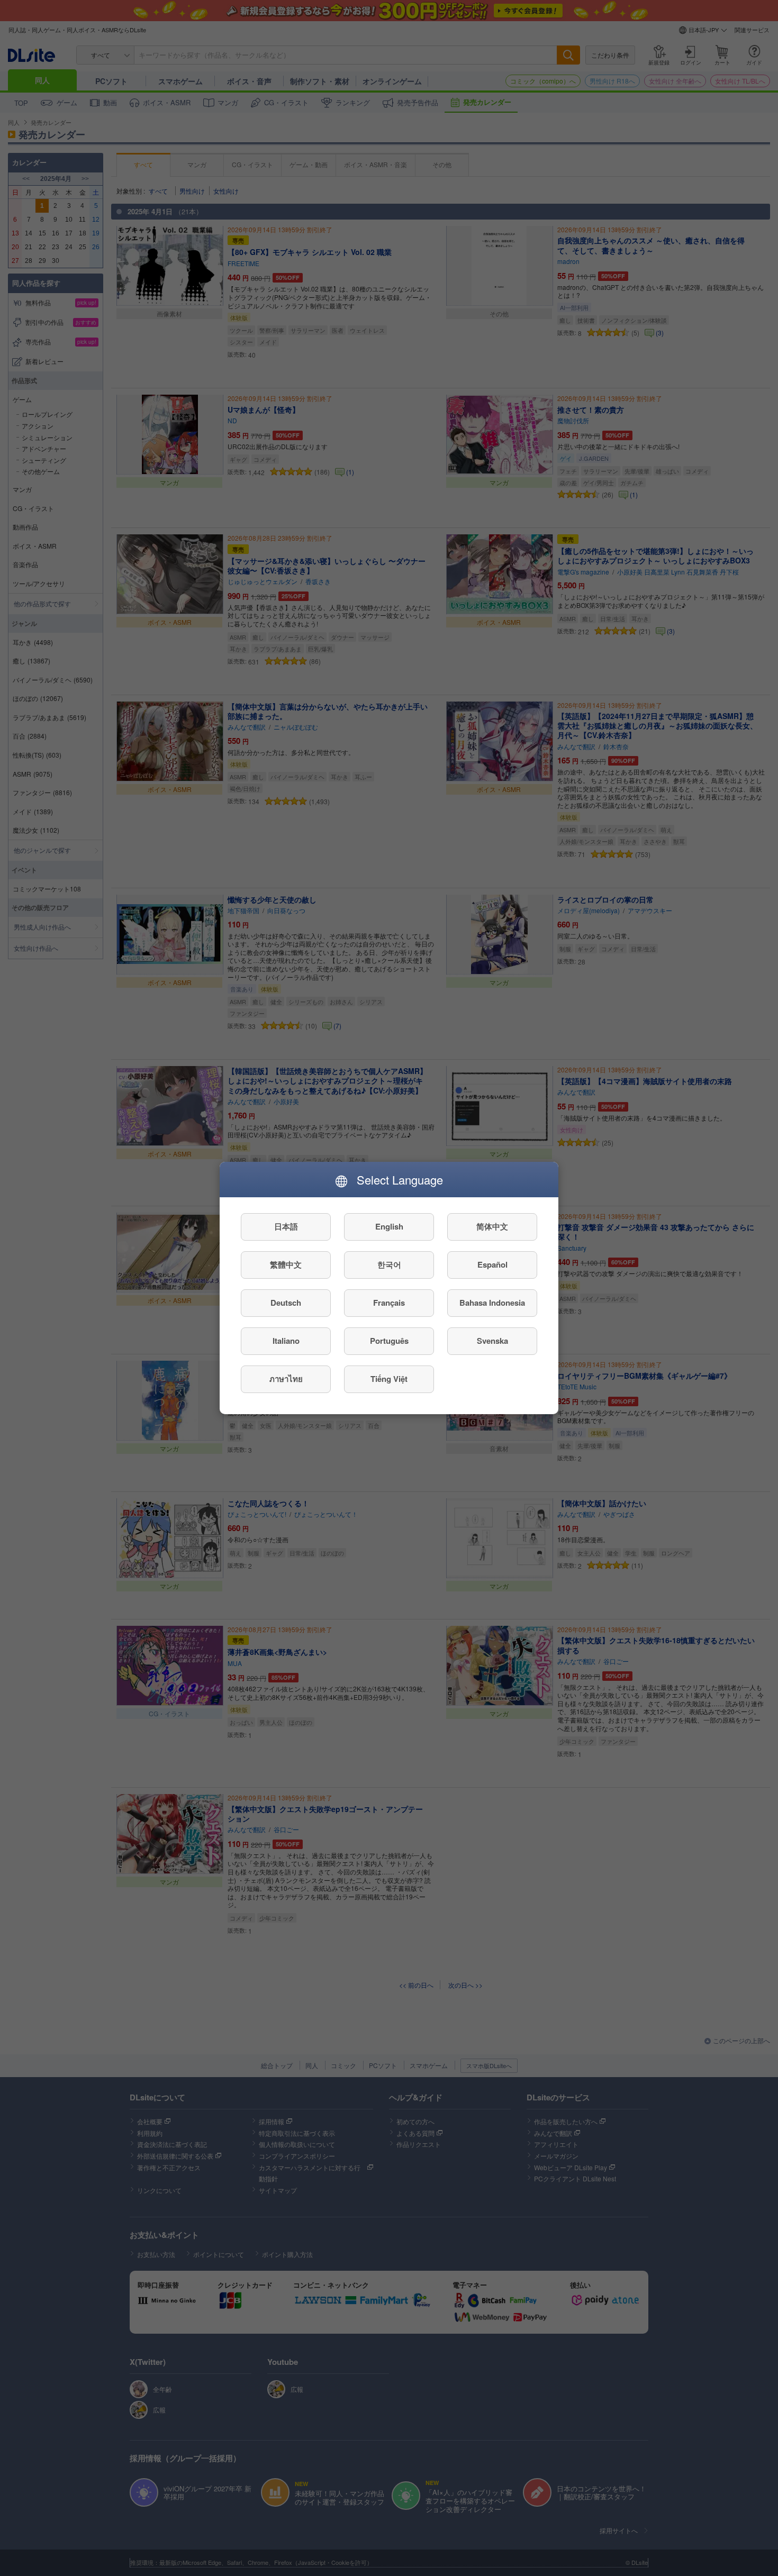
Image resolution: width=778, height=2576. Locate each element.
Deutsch (286, 1303)
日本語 (286, 1227)
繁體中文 (286, 1265)
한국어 (389, 1265)
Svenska (492, 1341)
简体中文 (492, 1227)
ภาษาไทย (286, 1379)
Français (389, 1303)
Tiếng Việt (389, 1379)
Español (492, 1265)
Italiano (286, 1341)
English (389, 1227)
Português (389, 1341)
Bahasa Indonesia (492, 1303)
